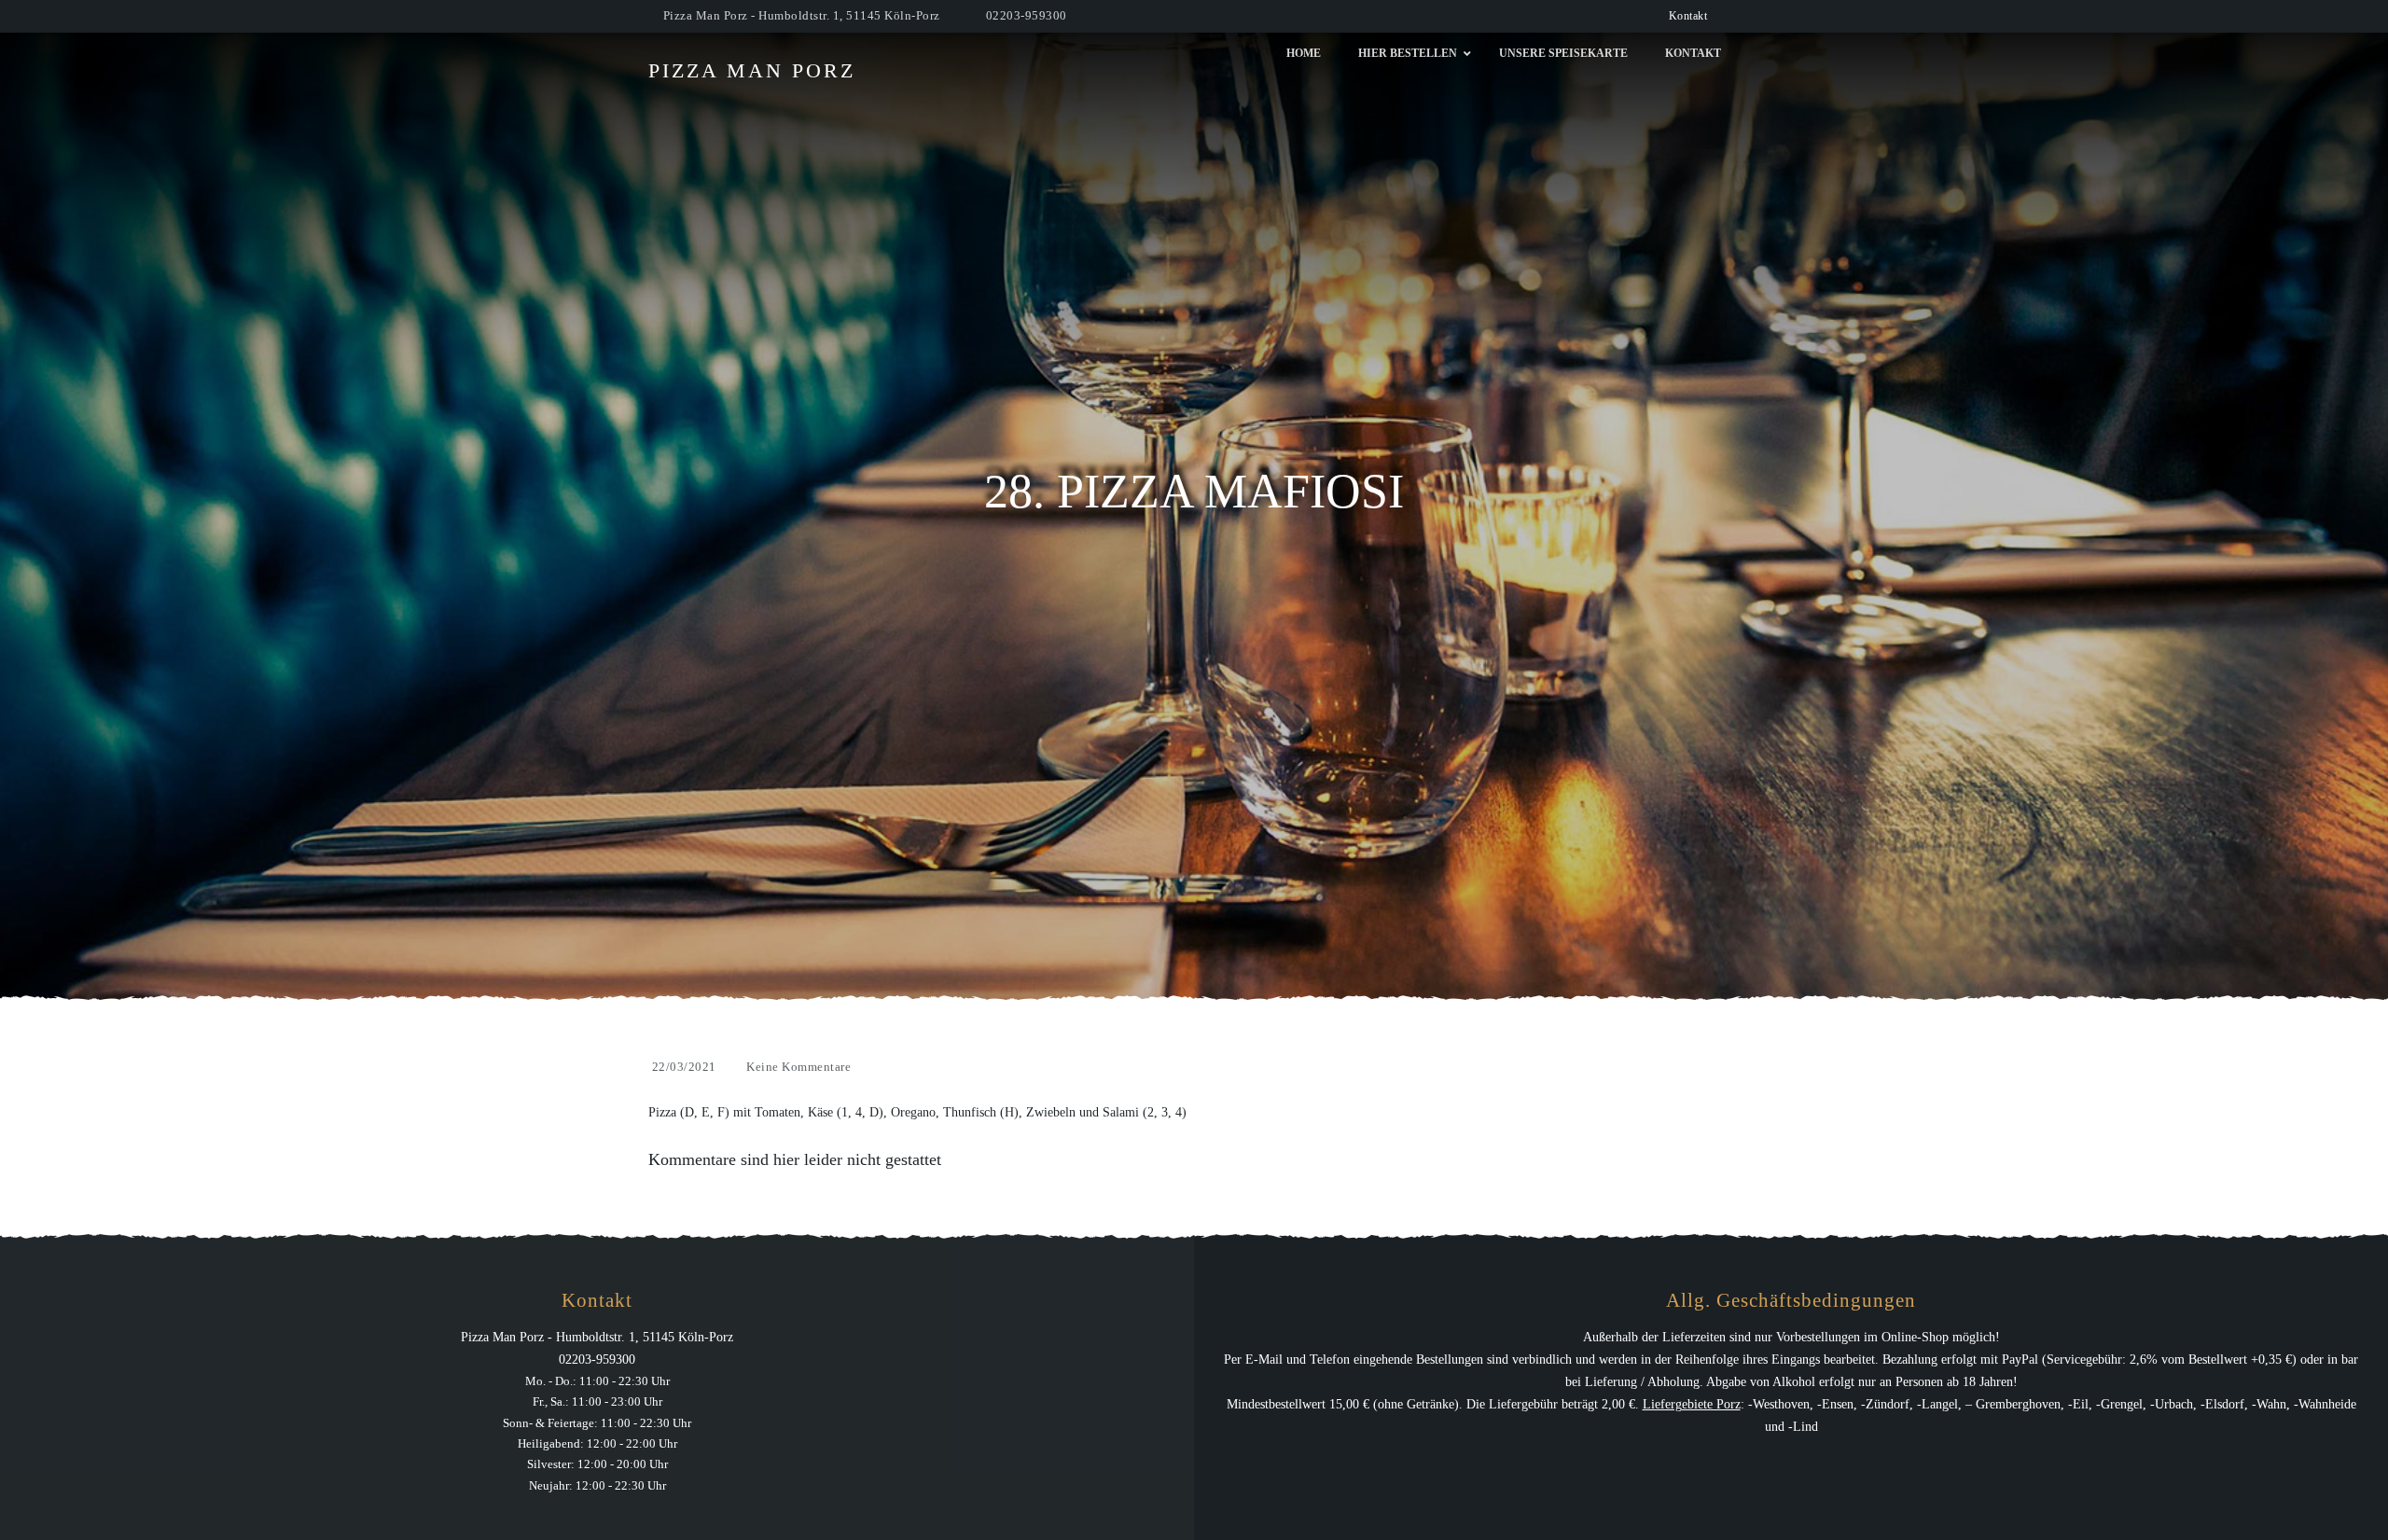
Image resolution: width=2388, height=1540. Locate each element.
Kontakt (1688, 16)
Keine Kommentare (798, 1067)
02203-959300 (1027, 15)
